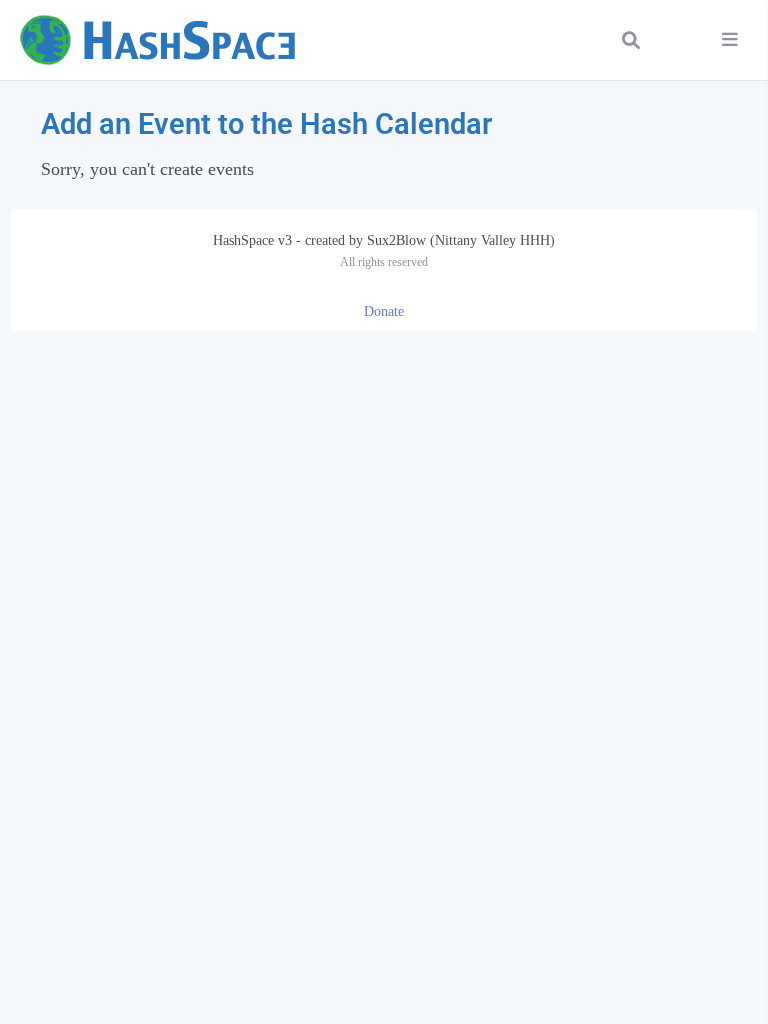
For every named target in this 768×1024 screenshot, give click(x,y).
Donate (384, 311)
